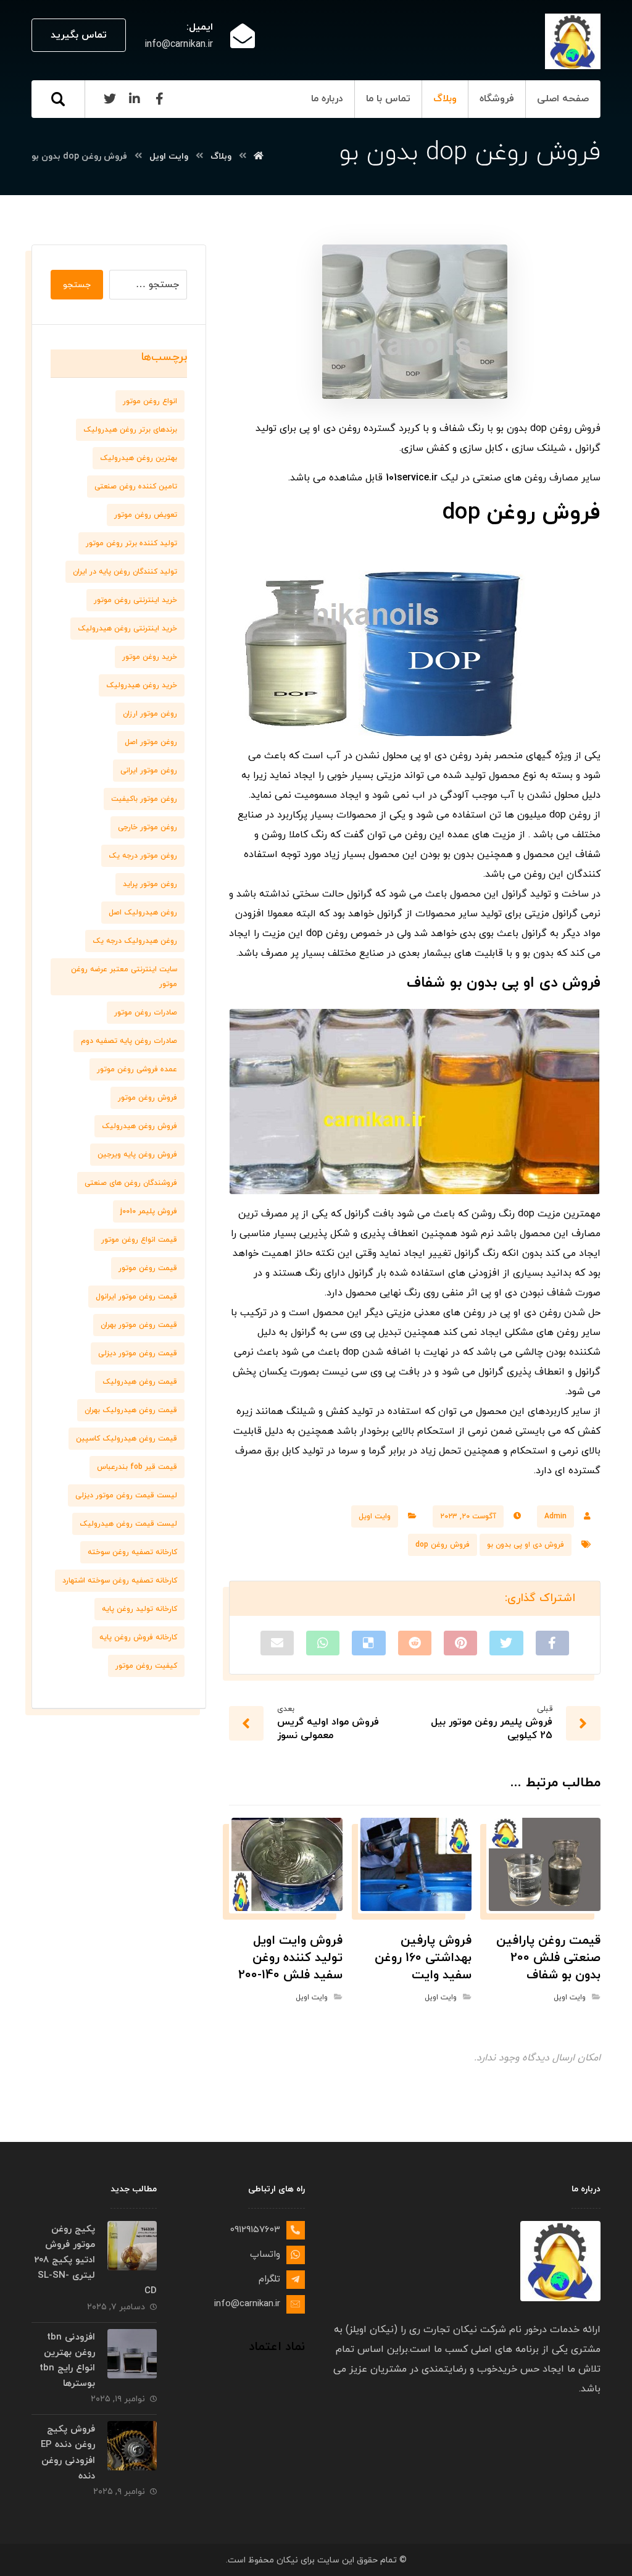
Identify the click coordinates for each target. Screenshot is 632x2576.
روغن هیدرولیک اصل (143, 913)
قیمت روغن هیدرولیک (140, 1382)
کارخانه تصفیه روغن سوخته (132, 1552)
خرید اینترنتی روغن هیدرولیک (127, 629)
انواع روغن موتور (150, 401)
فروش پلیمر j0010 (149, 1211)
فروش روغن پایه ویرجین (137, 1155)
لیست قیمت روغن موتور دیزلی (126, 1495)
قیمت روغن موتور (148, 1268)
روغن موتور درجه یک (143, 856)
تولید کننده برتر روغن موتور (131, 543)
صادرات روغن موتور (146, 1013)
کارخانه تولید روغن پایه (139, 1609)
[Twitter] (110, 99)
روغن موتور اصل (151, 742)
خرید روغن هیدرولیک (142, 685)
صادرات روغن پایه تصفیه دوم (129, 1041)
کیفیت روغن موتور (146, 1666)
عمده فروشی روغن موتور (137, 1069)
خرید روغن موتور (150, 657)
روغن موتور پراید (150, 884)
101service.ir (412, 478)
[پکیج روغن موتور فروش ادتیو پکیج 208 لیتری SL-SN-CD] (132, 2246)
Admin (555, 1516)
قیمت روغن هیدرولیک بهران (131, 1410)
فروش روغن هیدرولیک (139, 1126)
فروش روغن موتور (148, 1098)
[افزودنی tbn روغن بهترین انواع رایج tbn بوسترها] (132, 2353)
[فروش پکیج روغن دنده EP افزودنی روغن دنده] (132, 2446)
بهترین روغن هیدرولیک (139, 458)
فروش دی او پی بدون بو (526, 1545)
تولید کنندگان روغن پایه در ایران (125, 572)
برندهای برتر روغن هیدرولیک (130, 430)
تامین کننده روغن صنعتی (136, 487)
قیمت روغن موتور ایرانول (136, 1297)
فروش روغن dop (443, 1545)
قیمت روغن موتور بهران (139, 1325)
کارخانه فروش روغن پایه (138, 1637)
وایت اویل (375, 1516)
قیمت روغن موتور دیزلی (138, 1353)
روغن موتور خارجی (148, 827)
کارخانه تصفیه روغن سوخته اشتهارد (120, 1581)
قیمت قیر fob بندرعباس (137, 1467)
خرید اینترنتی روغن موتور (135, 600)
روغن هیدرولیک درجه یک (135, 941)
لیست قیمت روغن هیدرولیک (128, 1524)
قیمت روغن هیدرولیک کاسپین (127, 1439)
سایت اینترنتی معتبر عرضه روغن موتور (124, 977)
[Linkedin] (135, 99)
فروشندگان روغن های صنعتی (131, 1183)
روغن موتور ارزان (150, 714)
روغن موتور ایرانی (149, 771)
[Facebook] (159, 99)
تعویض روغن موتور (146, 515)
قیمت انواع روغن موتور (139, 1240)
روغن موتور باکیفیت (144, 799)
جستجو (77, 285)
